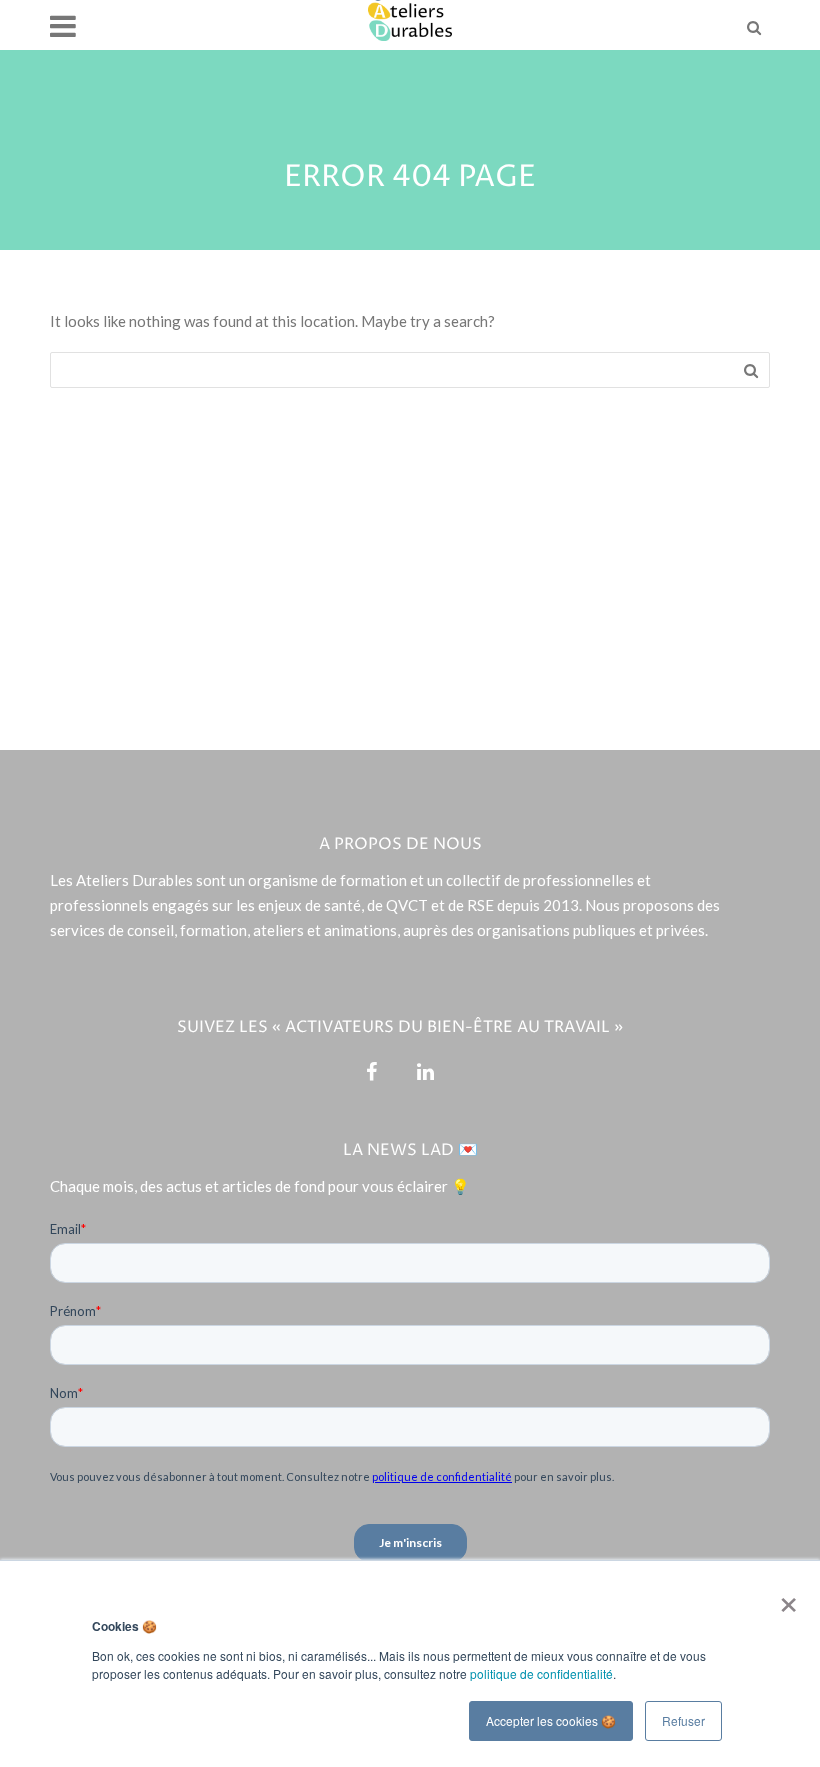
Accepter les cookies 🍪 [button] (551, 1720)
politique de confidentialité (541, 1673)
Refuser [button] (683, 1720)
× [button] (784, 1598)
